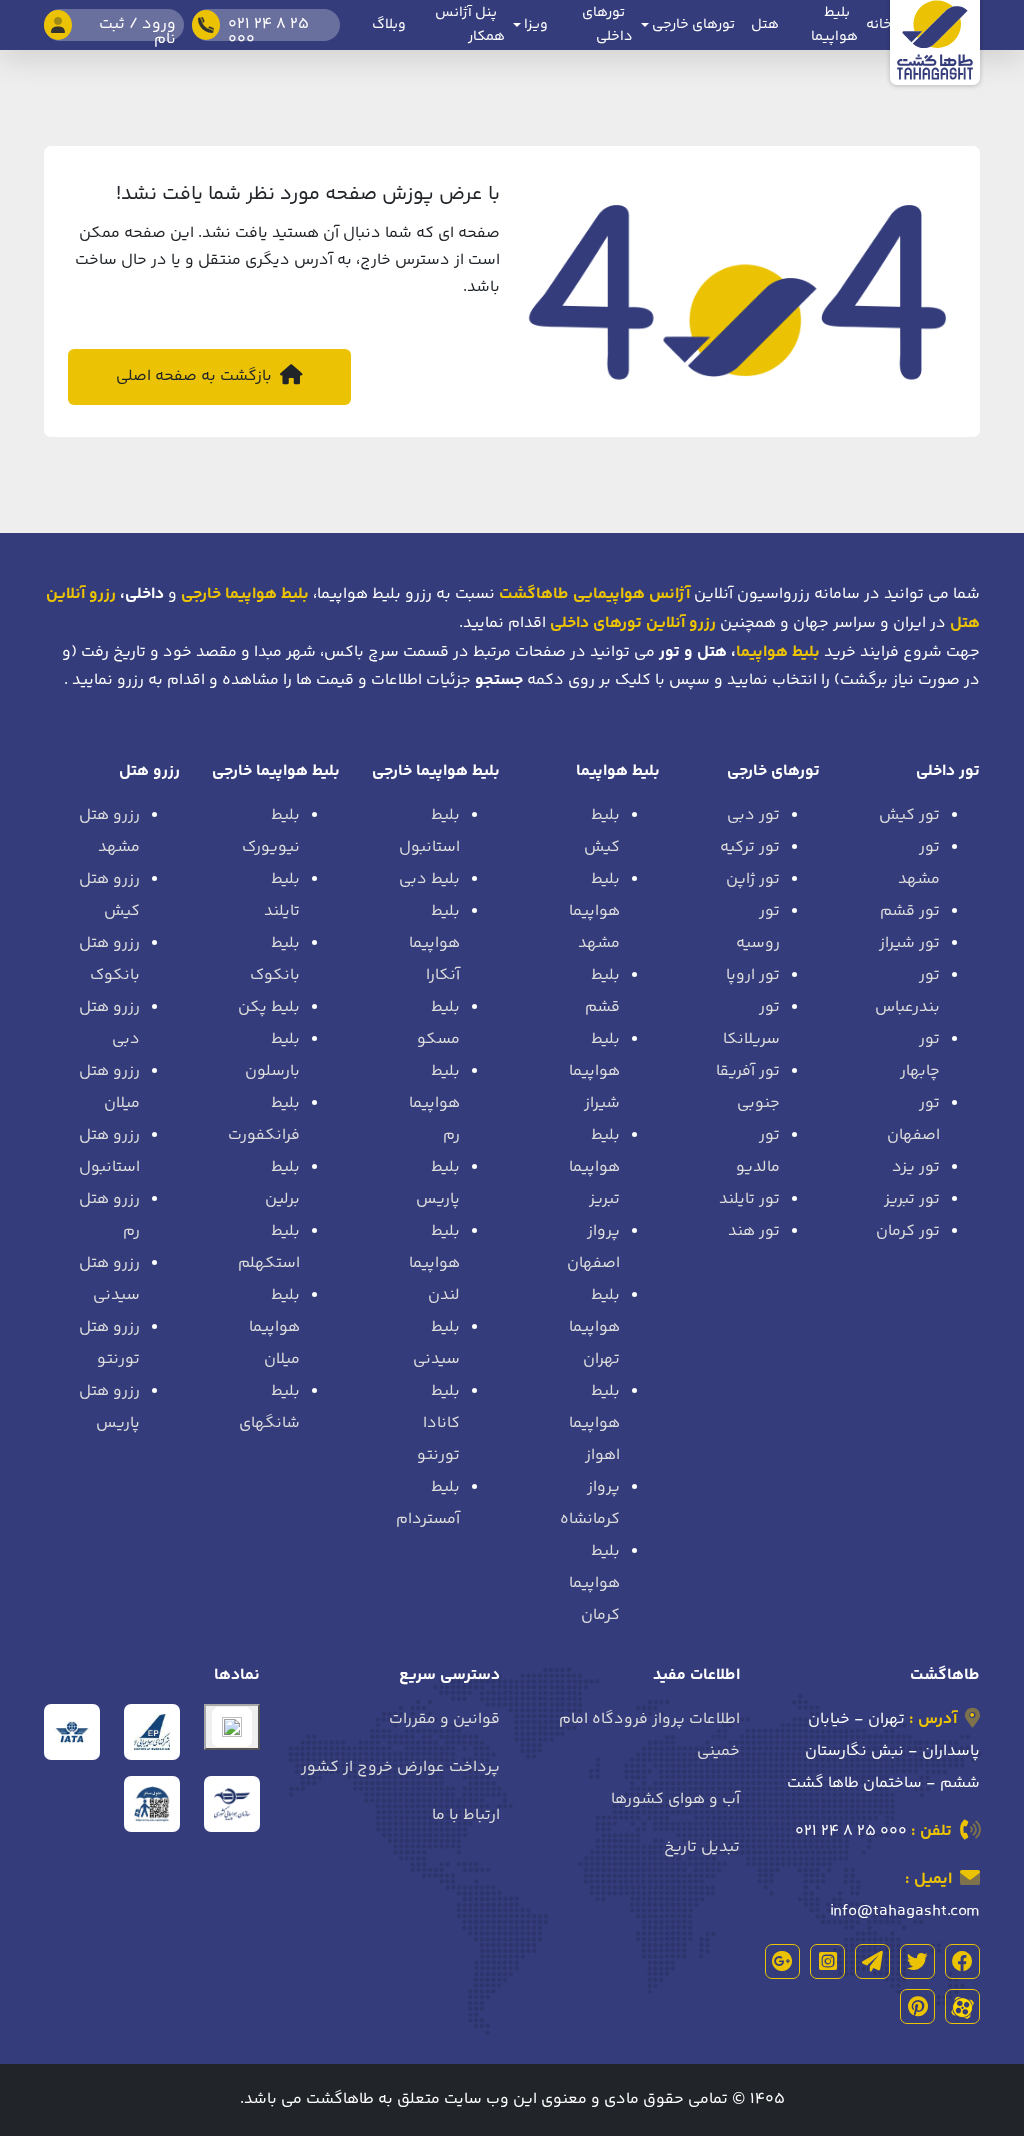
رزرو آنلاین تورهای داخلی (633, 623)
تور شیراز (909, 943)
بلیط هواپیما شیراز (594, 1071)
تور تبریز (912, 1199)
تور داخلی (948, 771)
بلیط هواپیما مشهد (594, 911)
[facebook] (962, 1961)
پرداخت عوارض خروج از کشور (400, 1767)
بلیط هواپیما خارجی (436, 771)
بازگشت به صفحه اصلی (196, 376)
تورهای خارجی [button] (692, 25)
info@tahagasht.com (905, 1911)
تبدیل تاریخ (702, 1847)
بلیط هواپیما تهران (594, 1327)
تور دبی (753, 815)
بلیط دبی (429, 879)
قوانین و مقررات (444, 1719)
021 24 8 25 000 (851, 1831)
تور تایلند (749, 1199)
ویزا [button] (534, 25)
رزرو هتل (149, 771)
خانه (879, 25)
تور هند (754, 1231)
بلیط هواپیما (778, 652)
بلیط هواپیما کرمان (594, 1583)
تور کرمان (908, 1231)
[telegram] (872, 1961)
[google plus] (782, 1961)
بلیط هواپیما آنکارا (434, 943)
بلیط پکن (269, 1007)
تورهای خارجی (773, 771)
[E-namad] (232, 1727)
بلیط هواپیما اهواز (594, 1423)
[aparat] (962, 2006)
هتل (765, 25)
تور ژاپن (753, 879)
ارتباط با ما (466, 1815)
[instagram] (827, 1961)
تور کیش (909, 815)
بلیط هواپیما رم (434, 1103)
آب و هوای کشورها (675, 1799)
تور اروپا (753, 975)
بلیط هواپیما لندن (434, 1263)
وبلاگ (389, 25)
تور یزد (916, 1167)
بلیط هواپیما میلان (274, 1327)
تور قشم (910, 911)
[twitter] (917, 1961)
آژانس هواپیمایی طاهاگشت (594, 594)
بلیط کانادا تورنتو (438, 1423)
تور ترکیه (750, 847)
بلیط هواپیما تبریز (594, 1167)
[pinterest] (917, 2006)
